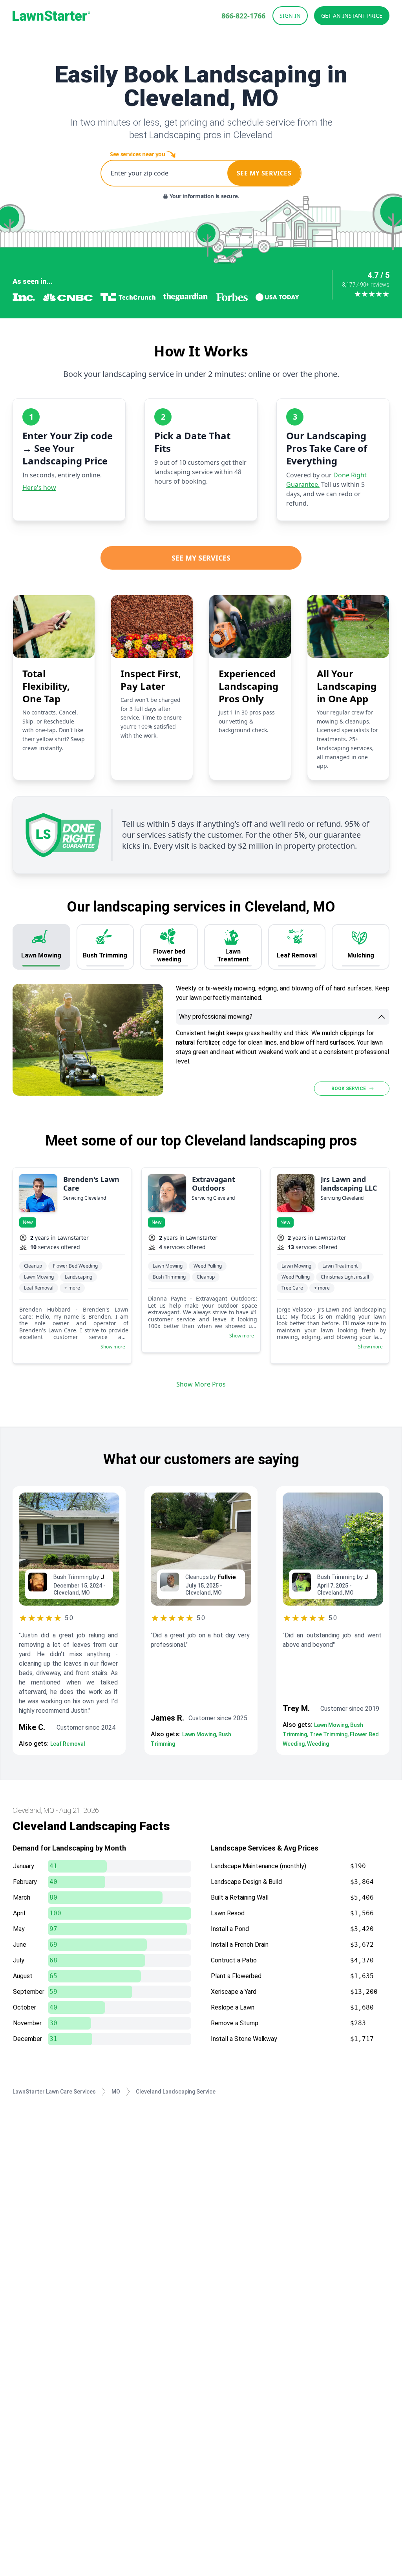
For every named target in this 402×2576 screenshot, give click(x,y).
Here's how (39, 488)
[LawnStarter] (51, 16)
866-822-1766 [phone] (243, 16)
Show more (113, 1347)
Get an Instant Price (352, 16)
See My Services (201, 558)
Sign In (290, 16)
